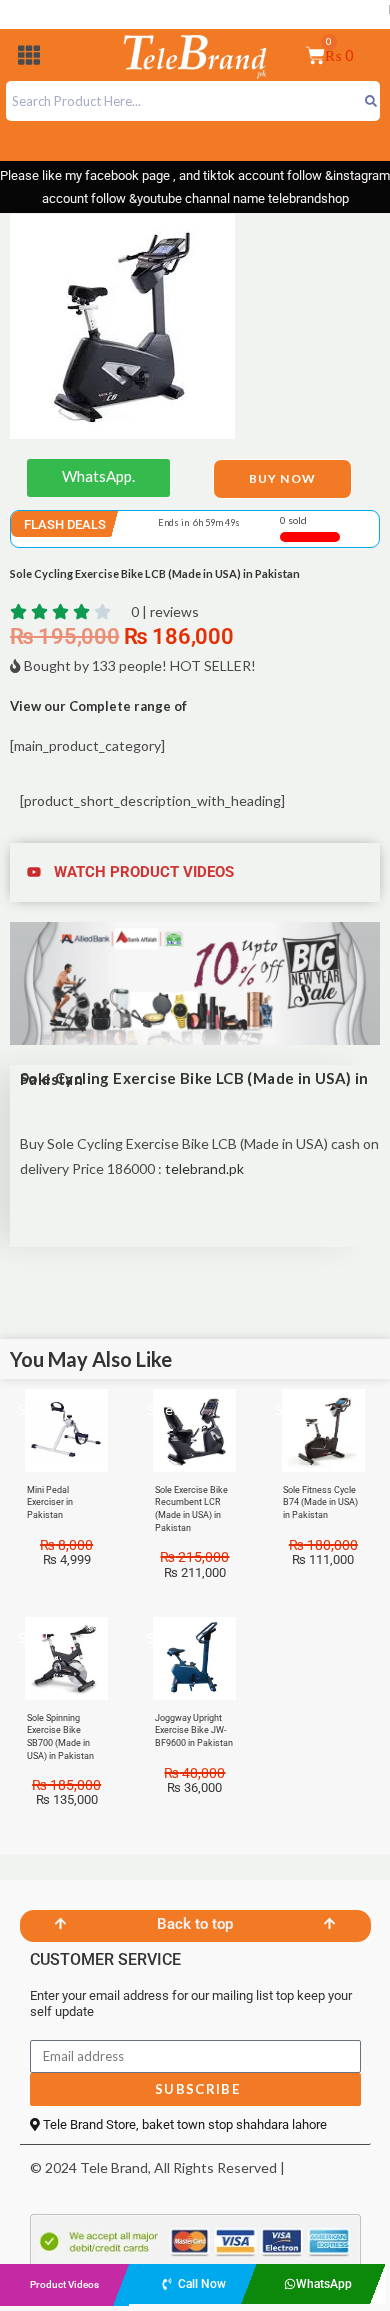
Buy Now (282, 478)
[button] (29, 58)
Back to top (195, 1924)
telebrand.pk (204, 1168)
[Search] (370, 101)
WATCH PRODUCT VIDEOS (144, 872)
